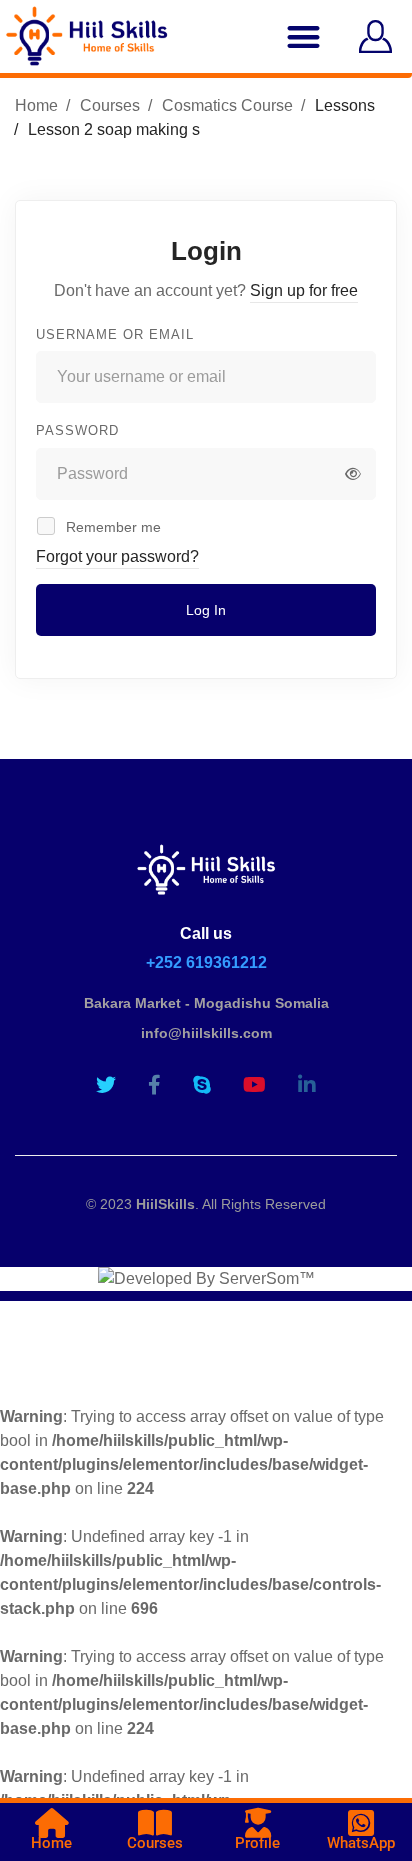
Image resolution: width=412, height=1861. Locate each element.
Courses (110, 105)
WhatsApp (361, 1843)
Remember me (111, 527)
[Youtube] (254, 1085)
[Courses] (155, 1823)
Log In (206, 610)
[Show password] (353, 474)
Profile (257, 1843)
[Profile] (258, 1823)
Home (36, 105)
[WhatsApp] (361, 1823)
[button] (303, 36)
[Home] (52, 1823)
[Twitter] (106, 1085)
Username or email (115, 334)
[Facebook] (154, 1085)
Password (77, 430)
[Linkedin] (307, 1085)
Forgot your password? (117, 556)
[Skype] (202, 1085)
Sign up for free (304, 290)
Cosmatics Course (227, 105)
